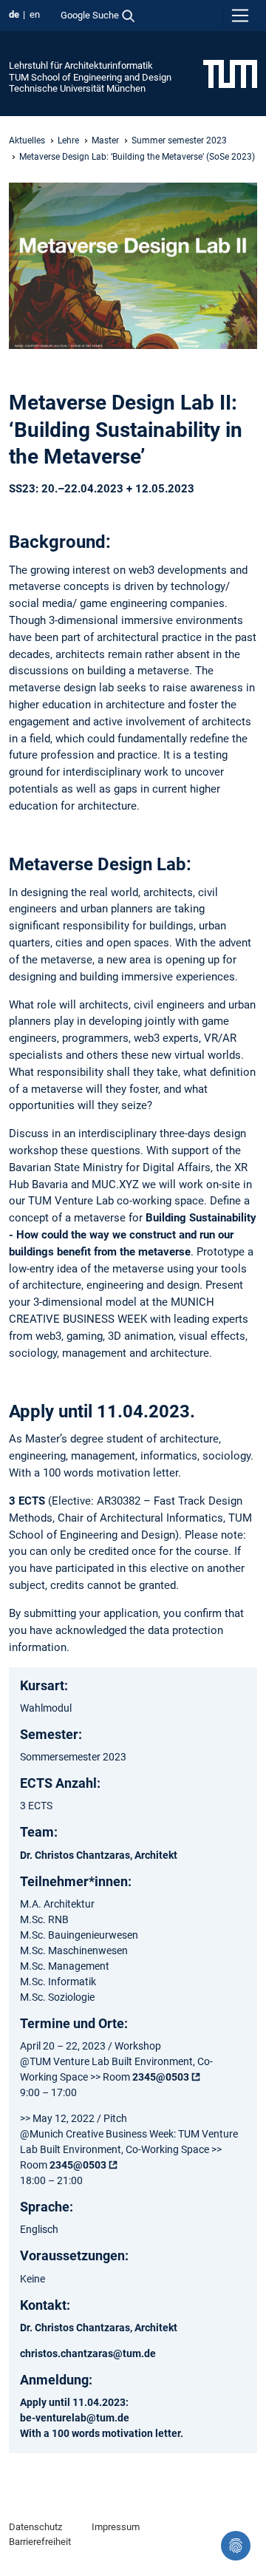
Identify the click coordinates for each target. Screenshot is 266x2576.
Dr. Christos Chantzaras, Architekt (99, 1855)
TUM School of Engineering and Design (90, 77)
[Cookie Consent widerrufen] (236, 2546)
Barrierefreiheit (40, 2542)
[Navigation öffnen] (240, 16)
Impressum (116, 2527)
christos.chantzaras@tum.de (88, 2353)
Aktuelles (27, 140)
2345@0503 (161, 2077)
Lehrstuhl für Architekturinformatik (81, 65)
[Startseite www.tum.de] (230, 73)
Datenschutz (35, 2527)
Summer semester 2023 (179, 140)
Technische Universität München (77, 88)
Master (105, 140)
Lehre (68, 140)
